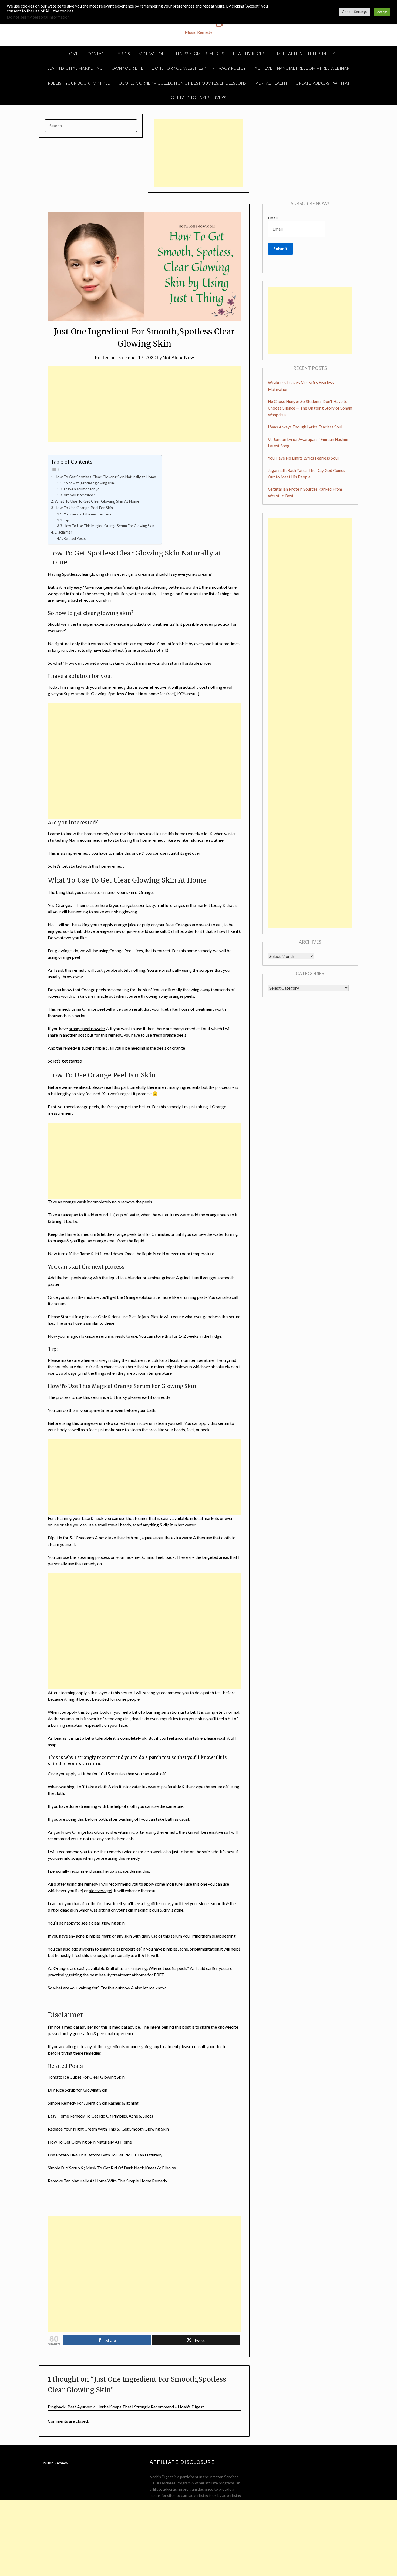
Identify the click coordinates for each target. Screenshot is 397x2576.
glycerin (87, 1949)
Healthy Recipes (251, 54)
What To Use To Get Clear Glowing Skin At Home (97, 501)
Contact (97, 54)
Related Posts (75, 538)
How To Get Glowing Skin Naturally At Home (90, 2142)
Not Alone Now (178, 357)
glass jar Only (95, 1317)
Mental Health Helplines (304, 54)
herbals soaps (116, 1871)
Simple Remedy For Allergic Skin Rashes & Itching (93, 2103)
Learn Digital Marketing (75, 68)
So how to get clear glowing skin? (90, 483)
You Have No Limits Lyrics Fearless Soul (303, 458)
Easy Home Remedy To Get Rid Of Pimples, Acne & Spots (100, 2116)
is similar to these (98, 1323)
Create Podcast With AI (322, 83)
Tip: (67, 520)
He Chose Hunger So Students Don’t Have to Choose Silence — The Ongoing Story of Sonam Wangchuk (310, 408)
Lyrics (123, 54)
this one (200, 1884)
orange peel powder (87, 1028)
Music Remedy (56, 2463)
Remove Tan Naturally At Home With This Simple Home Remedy (107, 2181)
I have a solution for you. (83, 489)
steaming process (93, 1557)
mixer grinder (163, 1278)
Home (73, 54)
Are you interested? (79, 495)
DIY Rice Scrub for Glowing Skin (78, 2090)
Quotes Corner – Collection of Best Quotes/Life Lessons (182, 83)
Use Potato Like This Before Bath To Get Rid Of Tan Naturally (105, 2155)
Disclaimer (63, 532)
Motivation (152, 54)
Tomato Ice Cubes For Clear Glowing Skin (86, 2077)
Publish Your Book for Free (79, 83)
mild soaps (72, 1858)
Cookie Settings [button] (354, 12)
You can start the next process (88, 514)
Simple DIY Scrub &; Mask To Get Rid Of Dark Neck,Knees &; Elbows (112, 2168)
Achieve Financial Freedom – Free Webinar (302, 68)
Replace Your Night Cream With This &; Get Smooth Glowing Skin (108, 2129)
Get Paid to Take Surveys (199, 98)
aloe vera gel (100, 1890)
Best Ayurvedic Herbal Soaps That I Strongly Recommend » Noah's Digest (136, 2407)
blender (135, 1278)
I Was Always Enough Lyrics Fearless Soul (305, 427)
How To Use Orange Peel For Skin (84, 508)
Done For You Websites (178, 68)
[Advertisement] (198, 153)
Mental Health (271, 83)
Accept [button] (382, 12)
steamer (140, 1518)
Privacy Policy (229, 68)
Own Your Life (127, 68)
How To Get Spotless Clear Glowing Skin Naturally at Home (105, 477)
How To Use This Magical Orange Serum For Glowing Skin (109, 526)
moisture (174, 1884)
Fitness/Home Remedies (199, 54)
